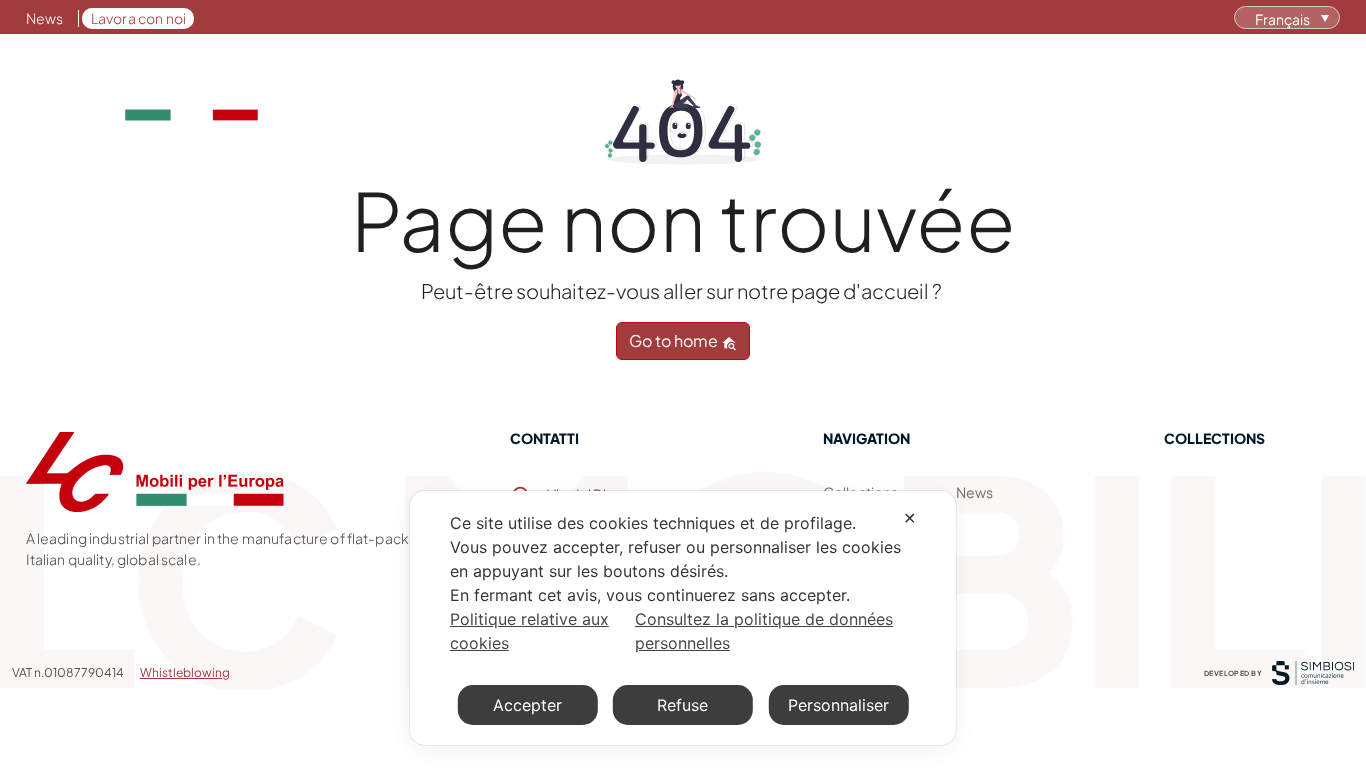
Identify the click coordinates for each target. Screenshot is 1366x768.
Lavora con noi (139, 18)
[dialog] (683, 618)
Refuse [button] (682, 705)
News (45, 18)
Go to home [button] (675, 340)
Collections (807, 88)
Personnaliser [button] (838, 705)
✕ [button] (909, 518)
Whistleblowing (185, 672)
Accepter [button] (527, 705)
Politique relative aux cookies (529, 631)
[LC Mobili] (142, 90)
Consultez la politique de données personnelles (764, 631)
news (974, 492)
